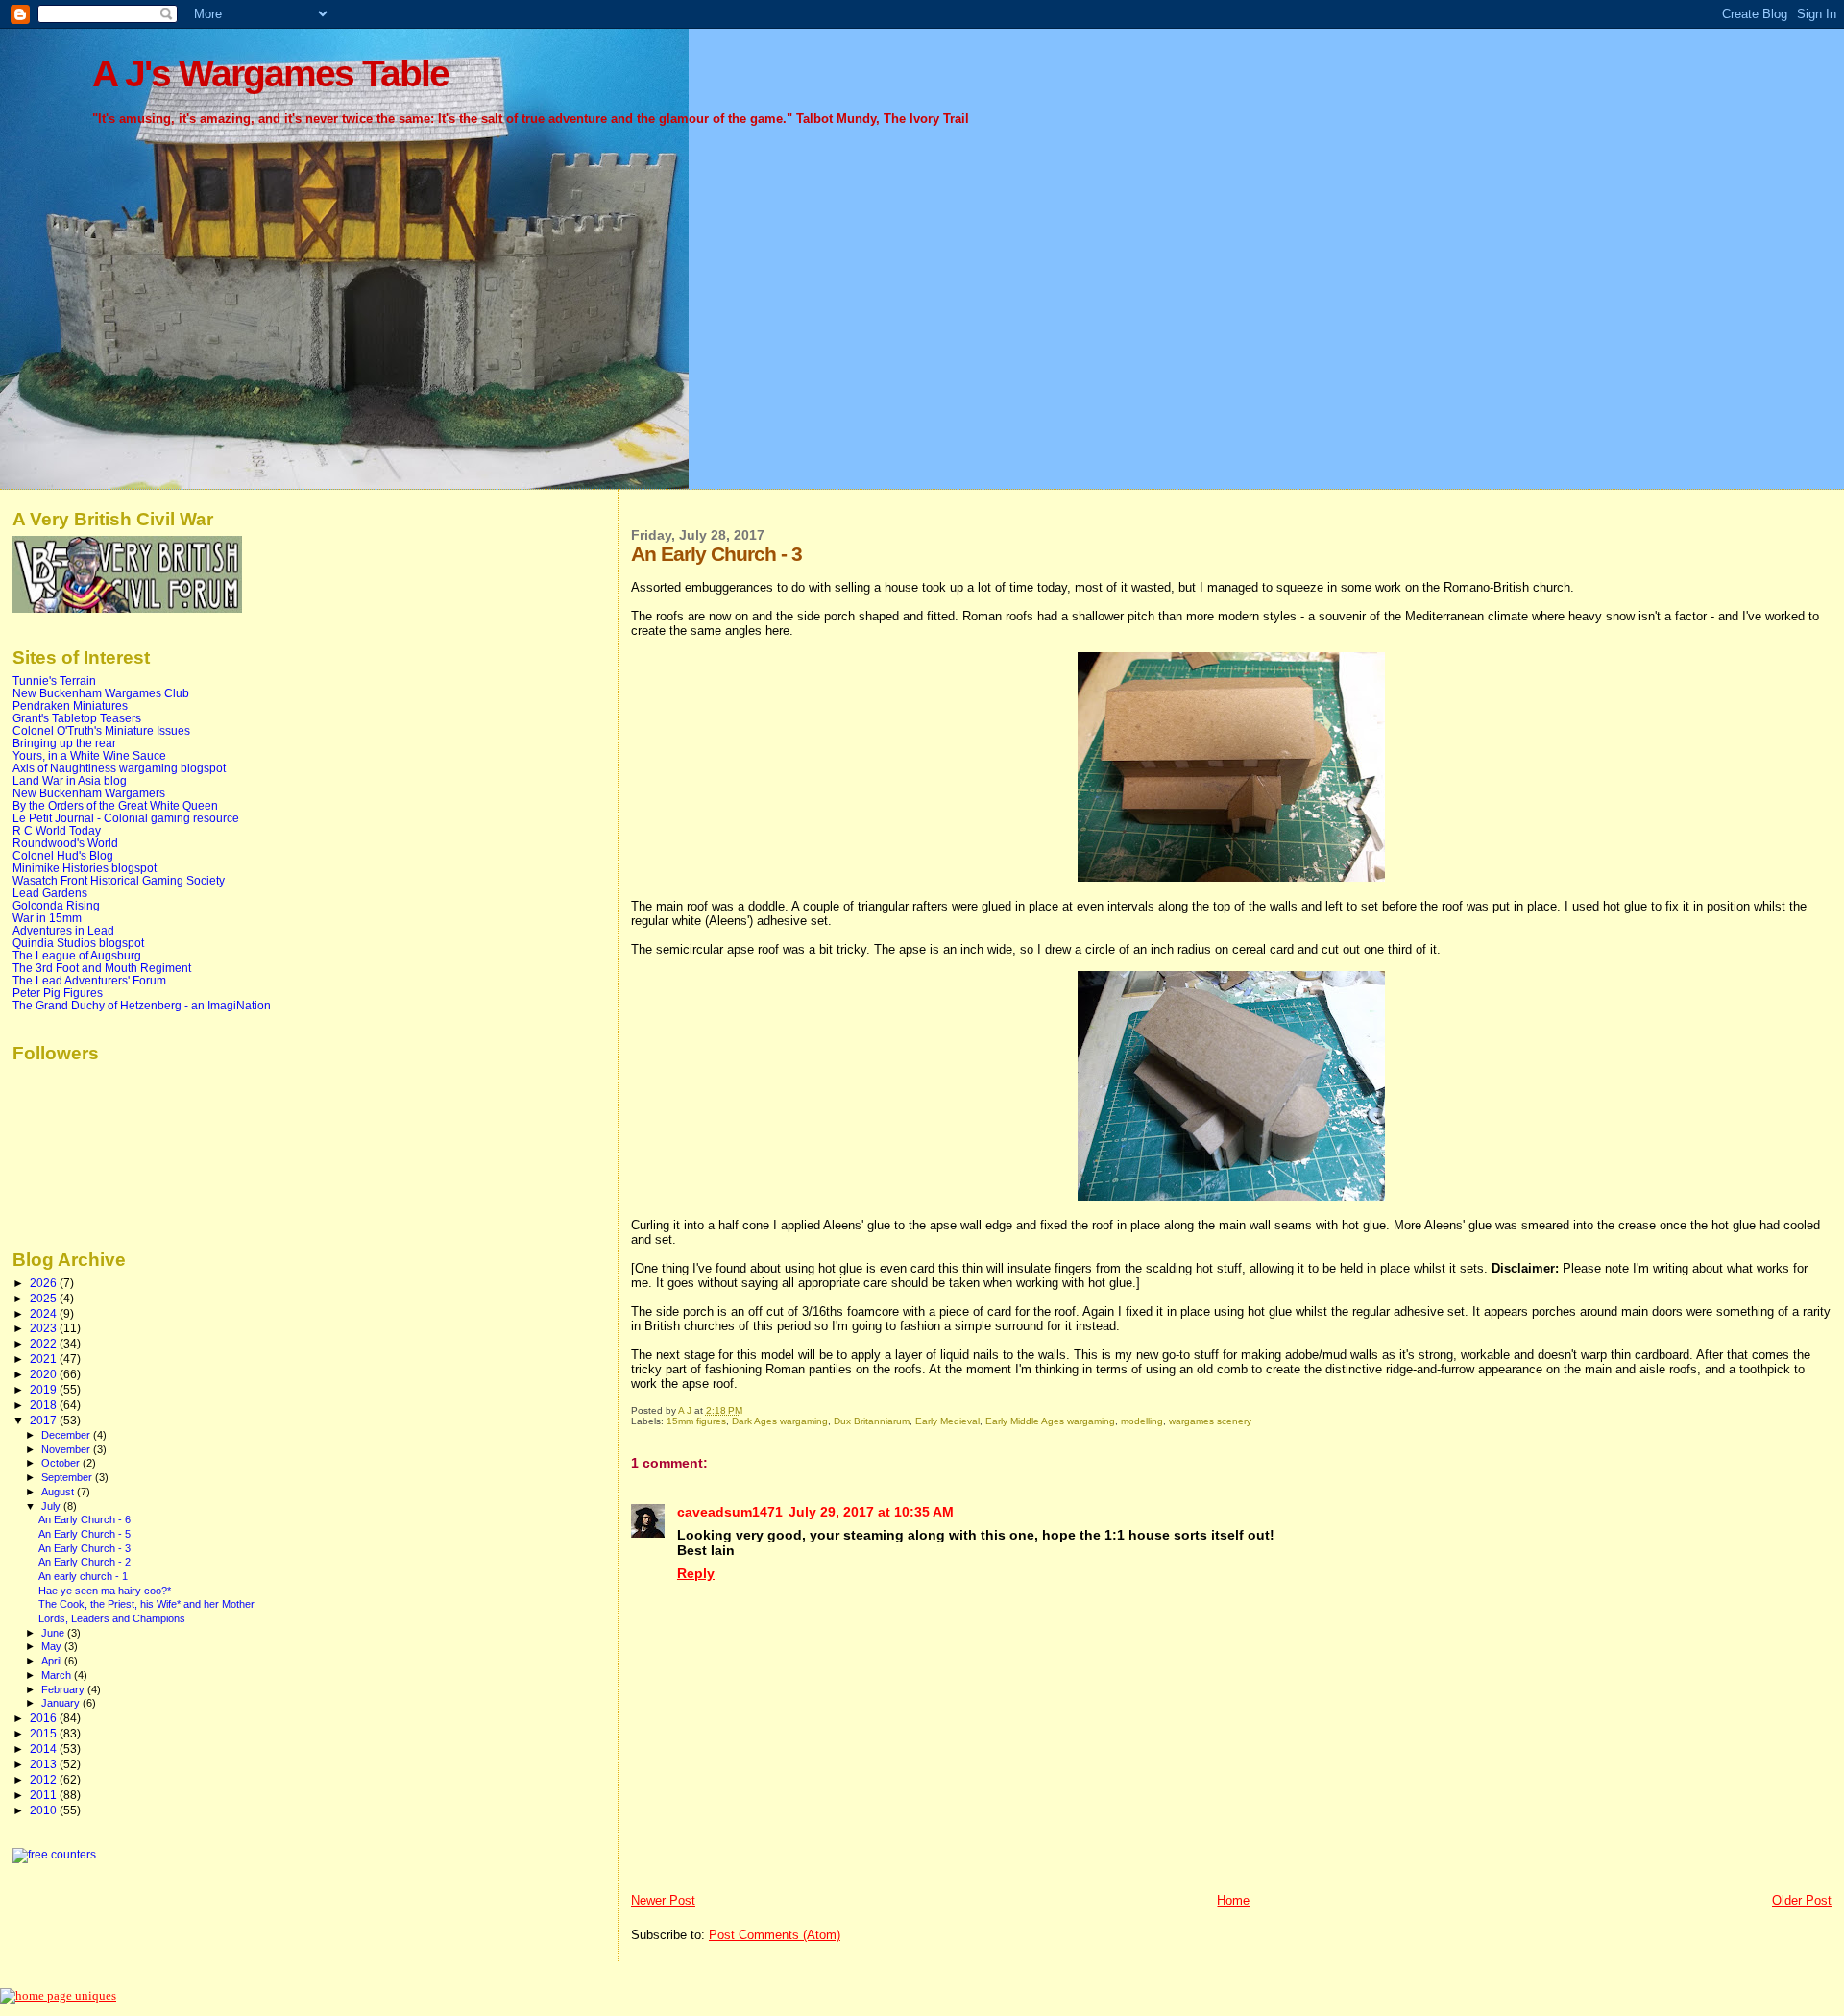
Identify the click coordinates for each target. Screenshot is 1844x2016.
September (68, 1477)
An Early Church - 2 (85, 1562)
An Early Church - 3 (85, 1548)
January (62, 1703)
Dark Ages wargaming (780, 1421)
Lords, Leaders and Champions (112, 1618)
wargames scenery (1210, 1421)
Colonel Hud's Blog (63, 855)
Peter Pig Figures (58, 993)
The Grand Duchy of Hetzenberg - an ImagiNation (142, 1005)
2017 (45, 1420)
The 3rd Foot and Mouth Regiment (102, 968)
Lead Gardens (50, 893)
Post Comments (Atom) (775, 1935)
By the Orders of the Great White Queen (115, 805)
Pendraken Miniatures (70, 705)
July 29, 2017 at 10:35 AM (871, 1512)
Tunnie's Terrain (54, 680)
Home (1233, 1900)
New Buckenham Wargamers (89, 793)
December (67, 1435)
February (64, 1689)
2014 (45, 1749)
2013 (45, 1764)
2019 (45, 1389)
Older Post (1802, 1900)
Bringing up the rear (64, 743)
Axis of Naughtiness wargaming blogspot (119, 768)
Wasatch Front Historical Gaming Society (119, 880)
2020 (45, 1374)
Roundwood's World (65, 843)
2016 (45, 1718)
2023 (45, 1328)
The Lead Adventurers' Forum (89, 980)
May (53, 1646)
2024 (45, 1313)
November (67, 1449)
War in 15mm (47, 918)
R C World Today (57, 830)
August (59, 1492)
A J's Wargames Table (270, 73)
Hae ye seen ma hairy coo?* (105, 1591)
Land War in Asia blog (70, 780)
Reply (696, 1573)
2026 (45, 1283)
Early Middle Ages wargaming (1050, 1421)
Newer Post (663, 1900)
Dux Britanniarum (872, 1421)
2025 (45, 1298)
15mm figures (696, 1421)
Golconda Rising (56, 905)
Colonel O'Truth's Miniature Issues (101, 730)
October (62, 1463)
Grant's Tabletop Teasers (77, 718)
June (54, 1633)
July (52, 1506)
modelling (1142, 1421)
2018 (45, 1405)
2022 (45, 1343)
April (53, 1661)
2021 (45, 1359)
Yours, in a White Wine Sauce (89, 755)
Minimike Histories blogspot (85, 868)
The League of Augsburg (77, 955)
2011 (45, 1795)
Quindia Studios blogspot (78, 943)
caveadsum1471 (730, 1512)
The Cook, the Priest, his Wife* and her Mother (146, 1604)
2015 (45, 1733)
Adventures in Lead (63, 930)
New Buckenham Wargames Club (101, 693)
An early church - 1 (83, 1576)
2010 (45, 1810)
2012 (45, 1779)
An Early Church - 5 (85, 1534)
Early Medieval (947, 1421)
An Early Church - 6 (85, 1519)
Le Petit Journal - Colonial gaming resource (126, 818)
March (58, 1675)
